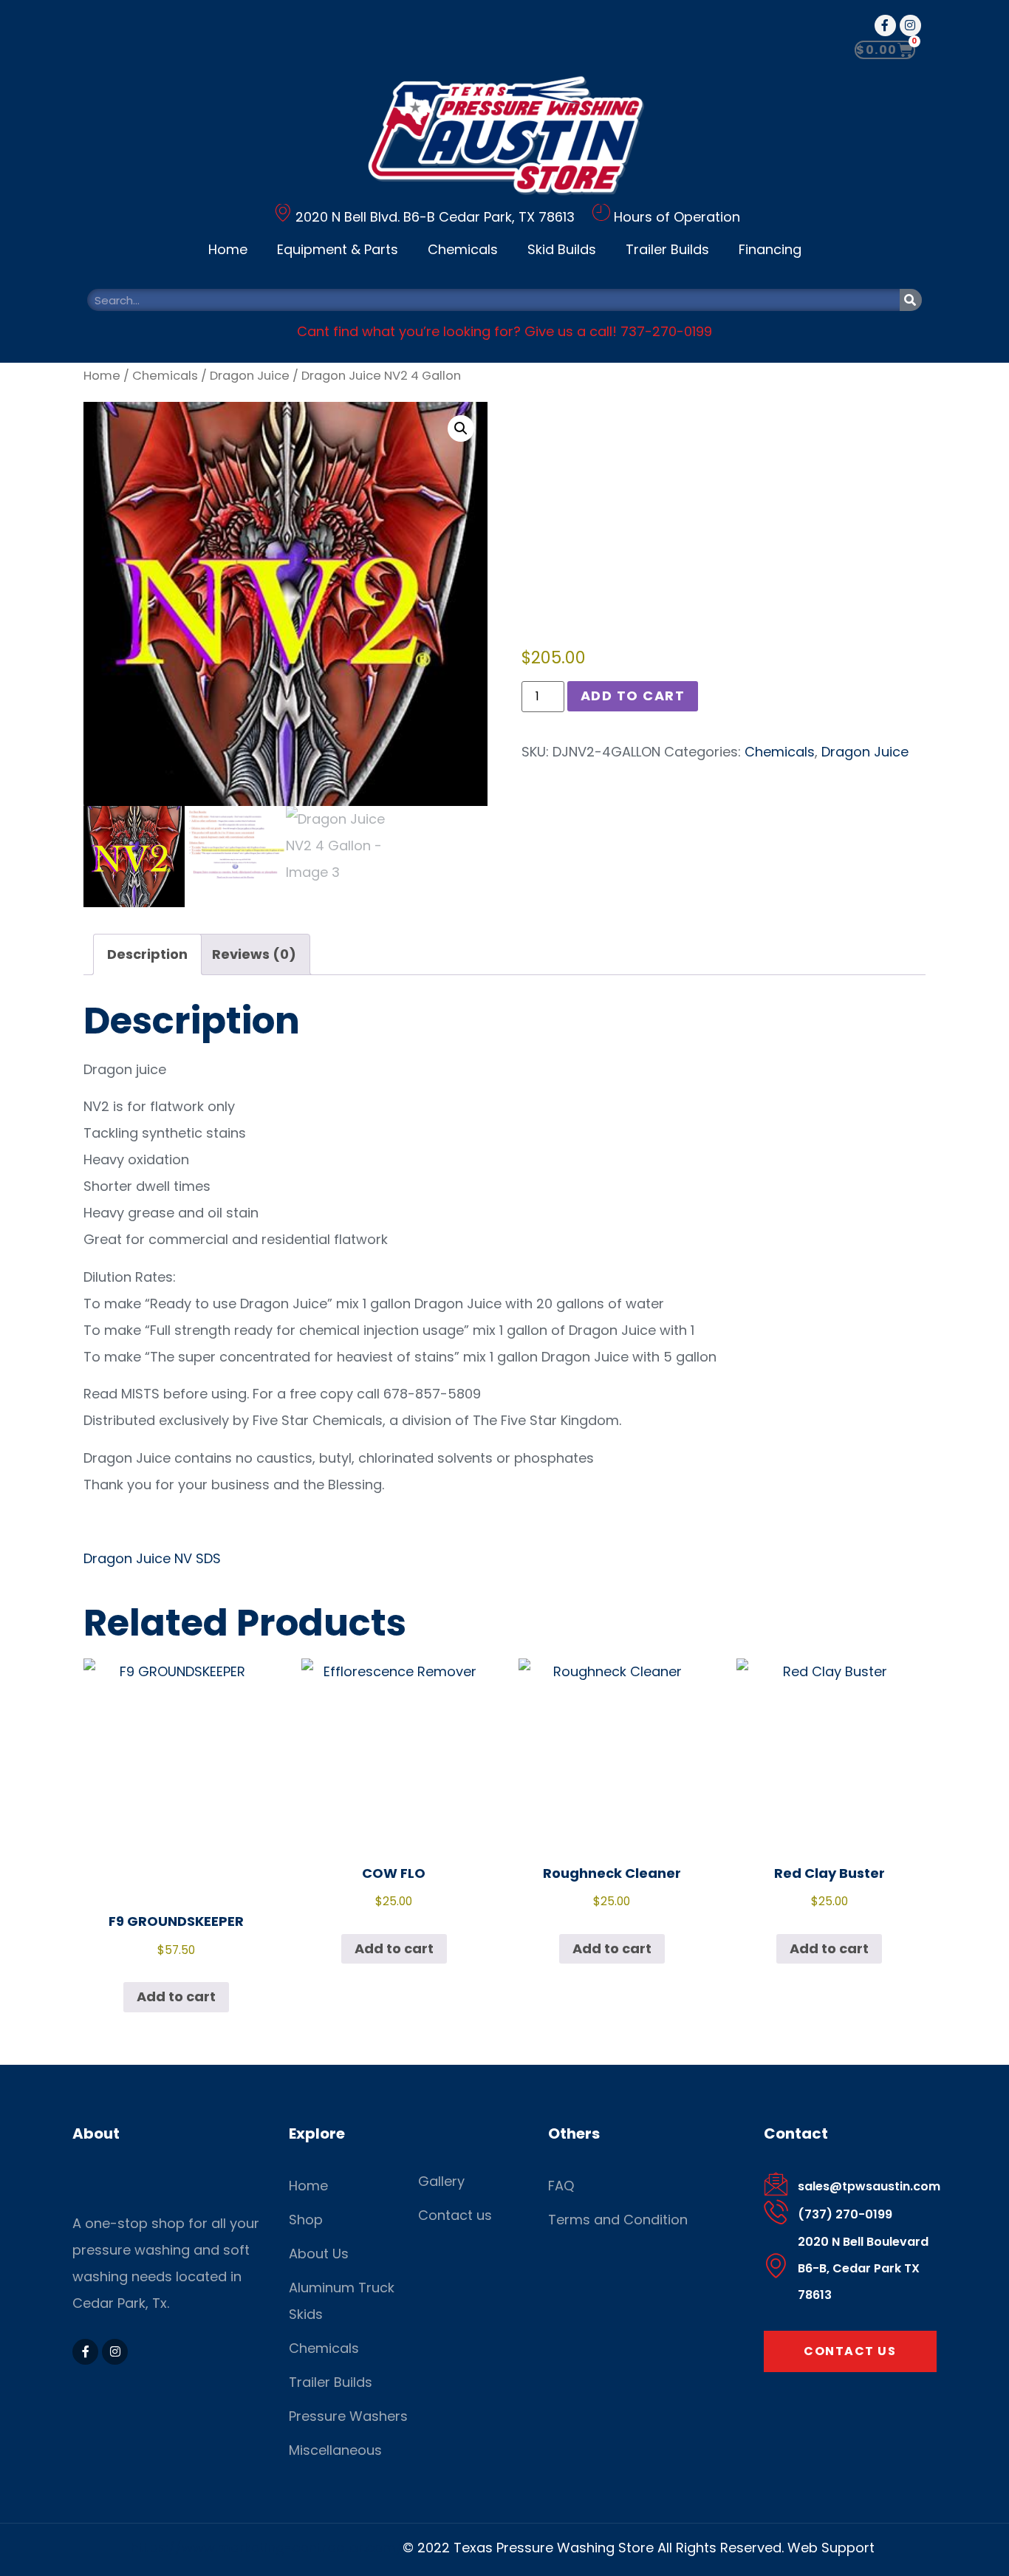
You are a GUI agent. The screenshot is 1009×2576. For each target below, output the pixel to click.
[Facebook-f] (885, 25)
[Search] (911, 300)
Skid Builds (562, 249)
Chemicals (463, 249)
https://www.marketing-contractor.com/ (267, 2548)
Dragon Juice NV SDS (152, 1558)
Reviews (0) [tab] (254, 954)
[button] (461, 428)
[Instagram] (910, 25)
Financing (770, 249)
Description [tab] (147, 954)
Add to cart (633, 696)
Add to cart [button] (176, 1996)
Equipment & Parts (338, 249)
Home (228, 249)
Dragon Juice (250, 376)
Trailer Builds (667, 249)
